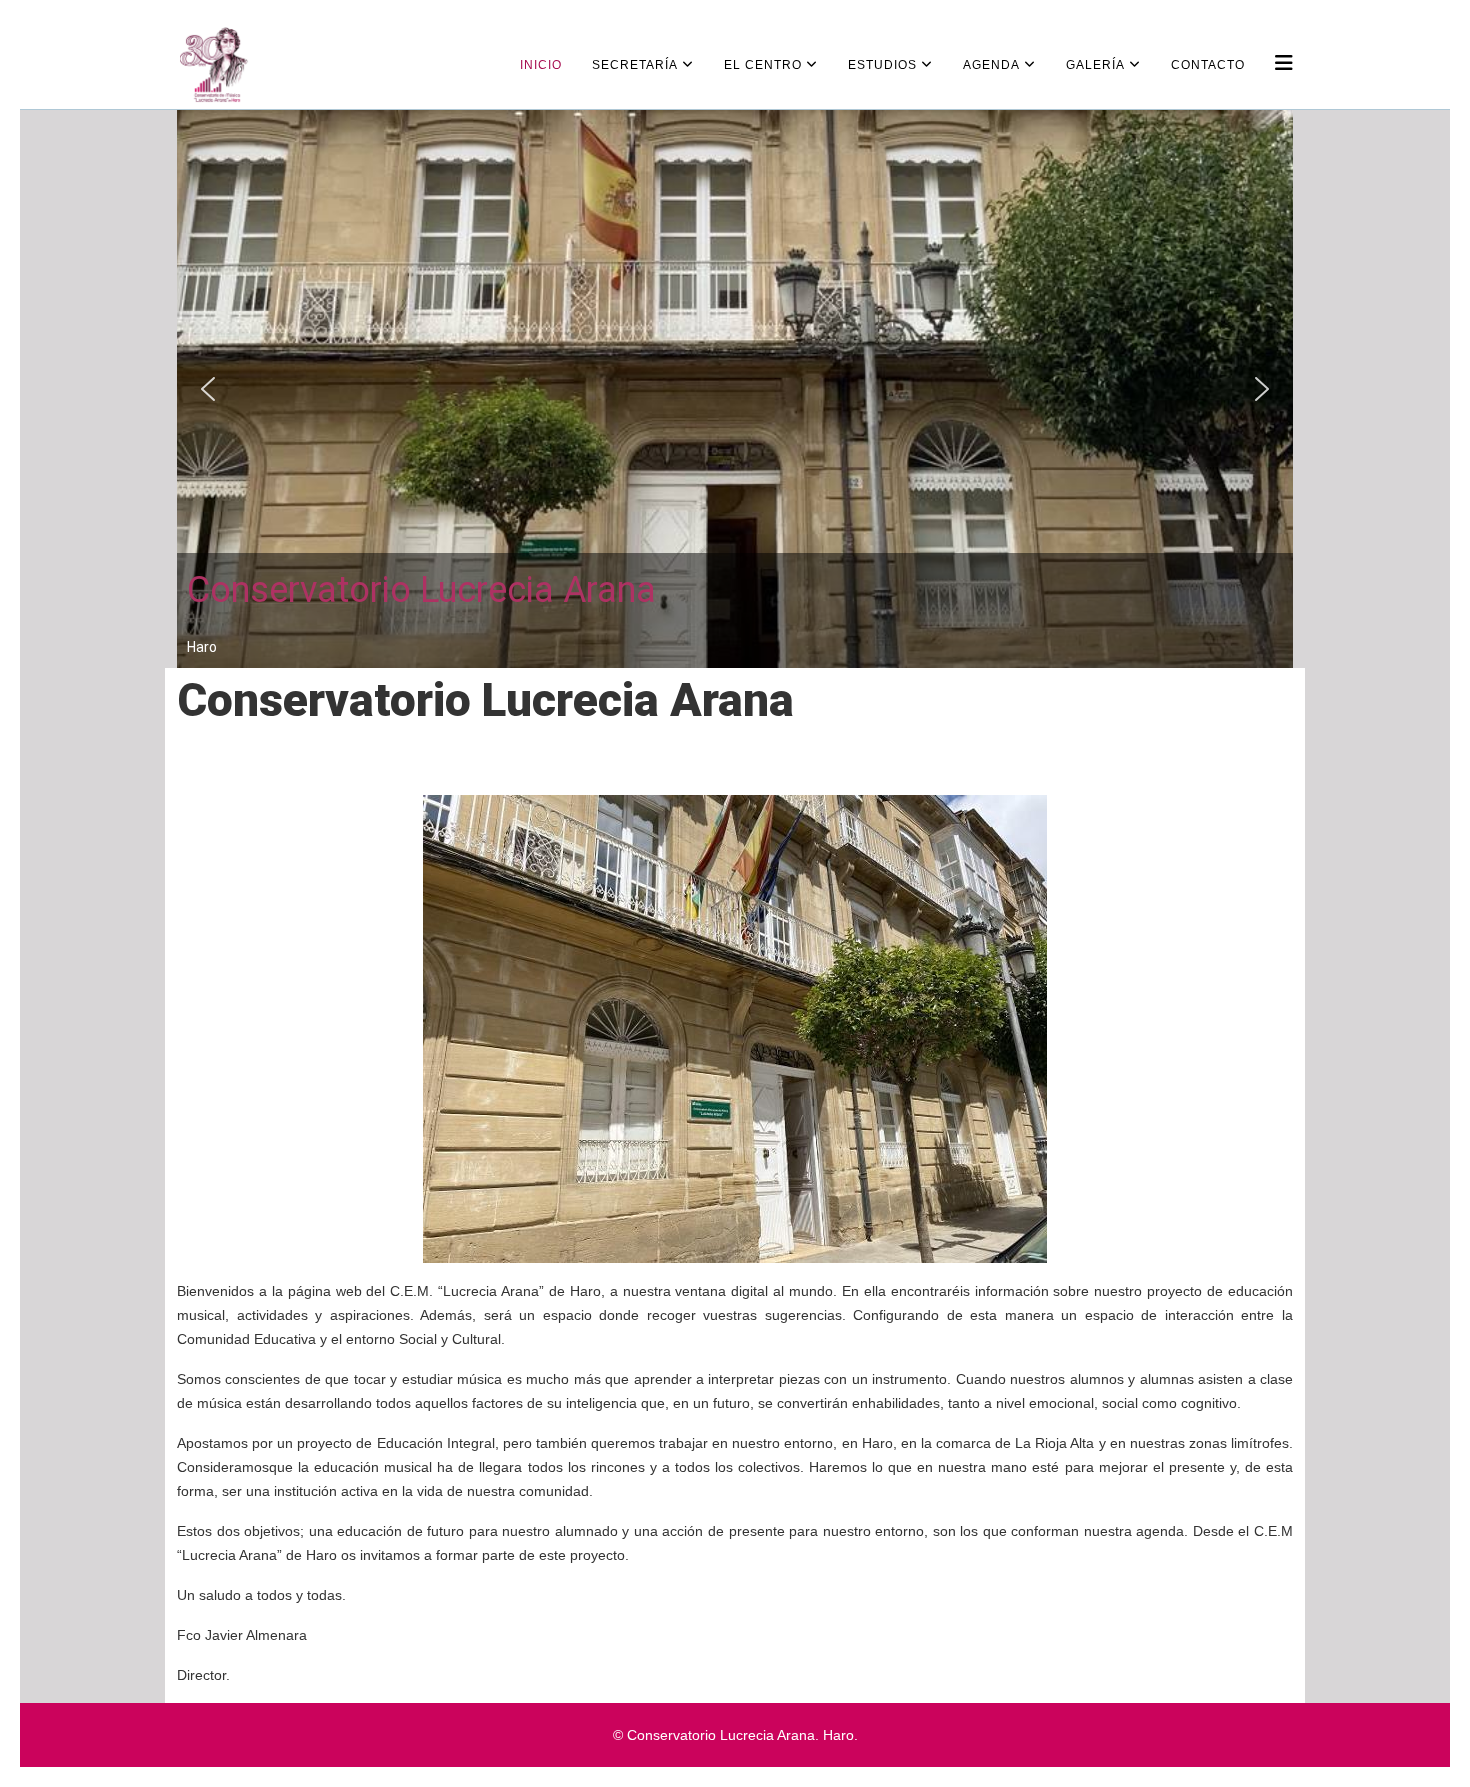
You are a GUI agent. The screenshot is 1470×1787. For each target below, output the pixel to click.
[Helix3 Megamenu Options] (1284, 63)
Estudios (882, 65)
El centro (763, 65)
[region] (735, 389)
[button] (208, 389)
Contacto (1208, 65)
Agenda (991, 65)
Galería (1095, 65)
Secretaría (635, 65)
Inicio (541, 65)
